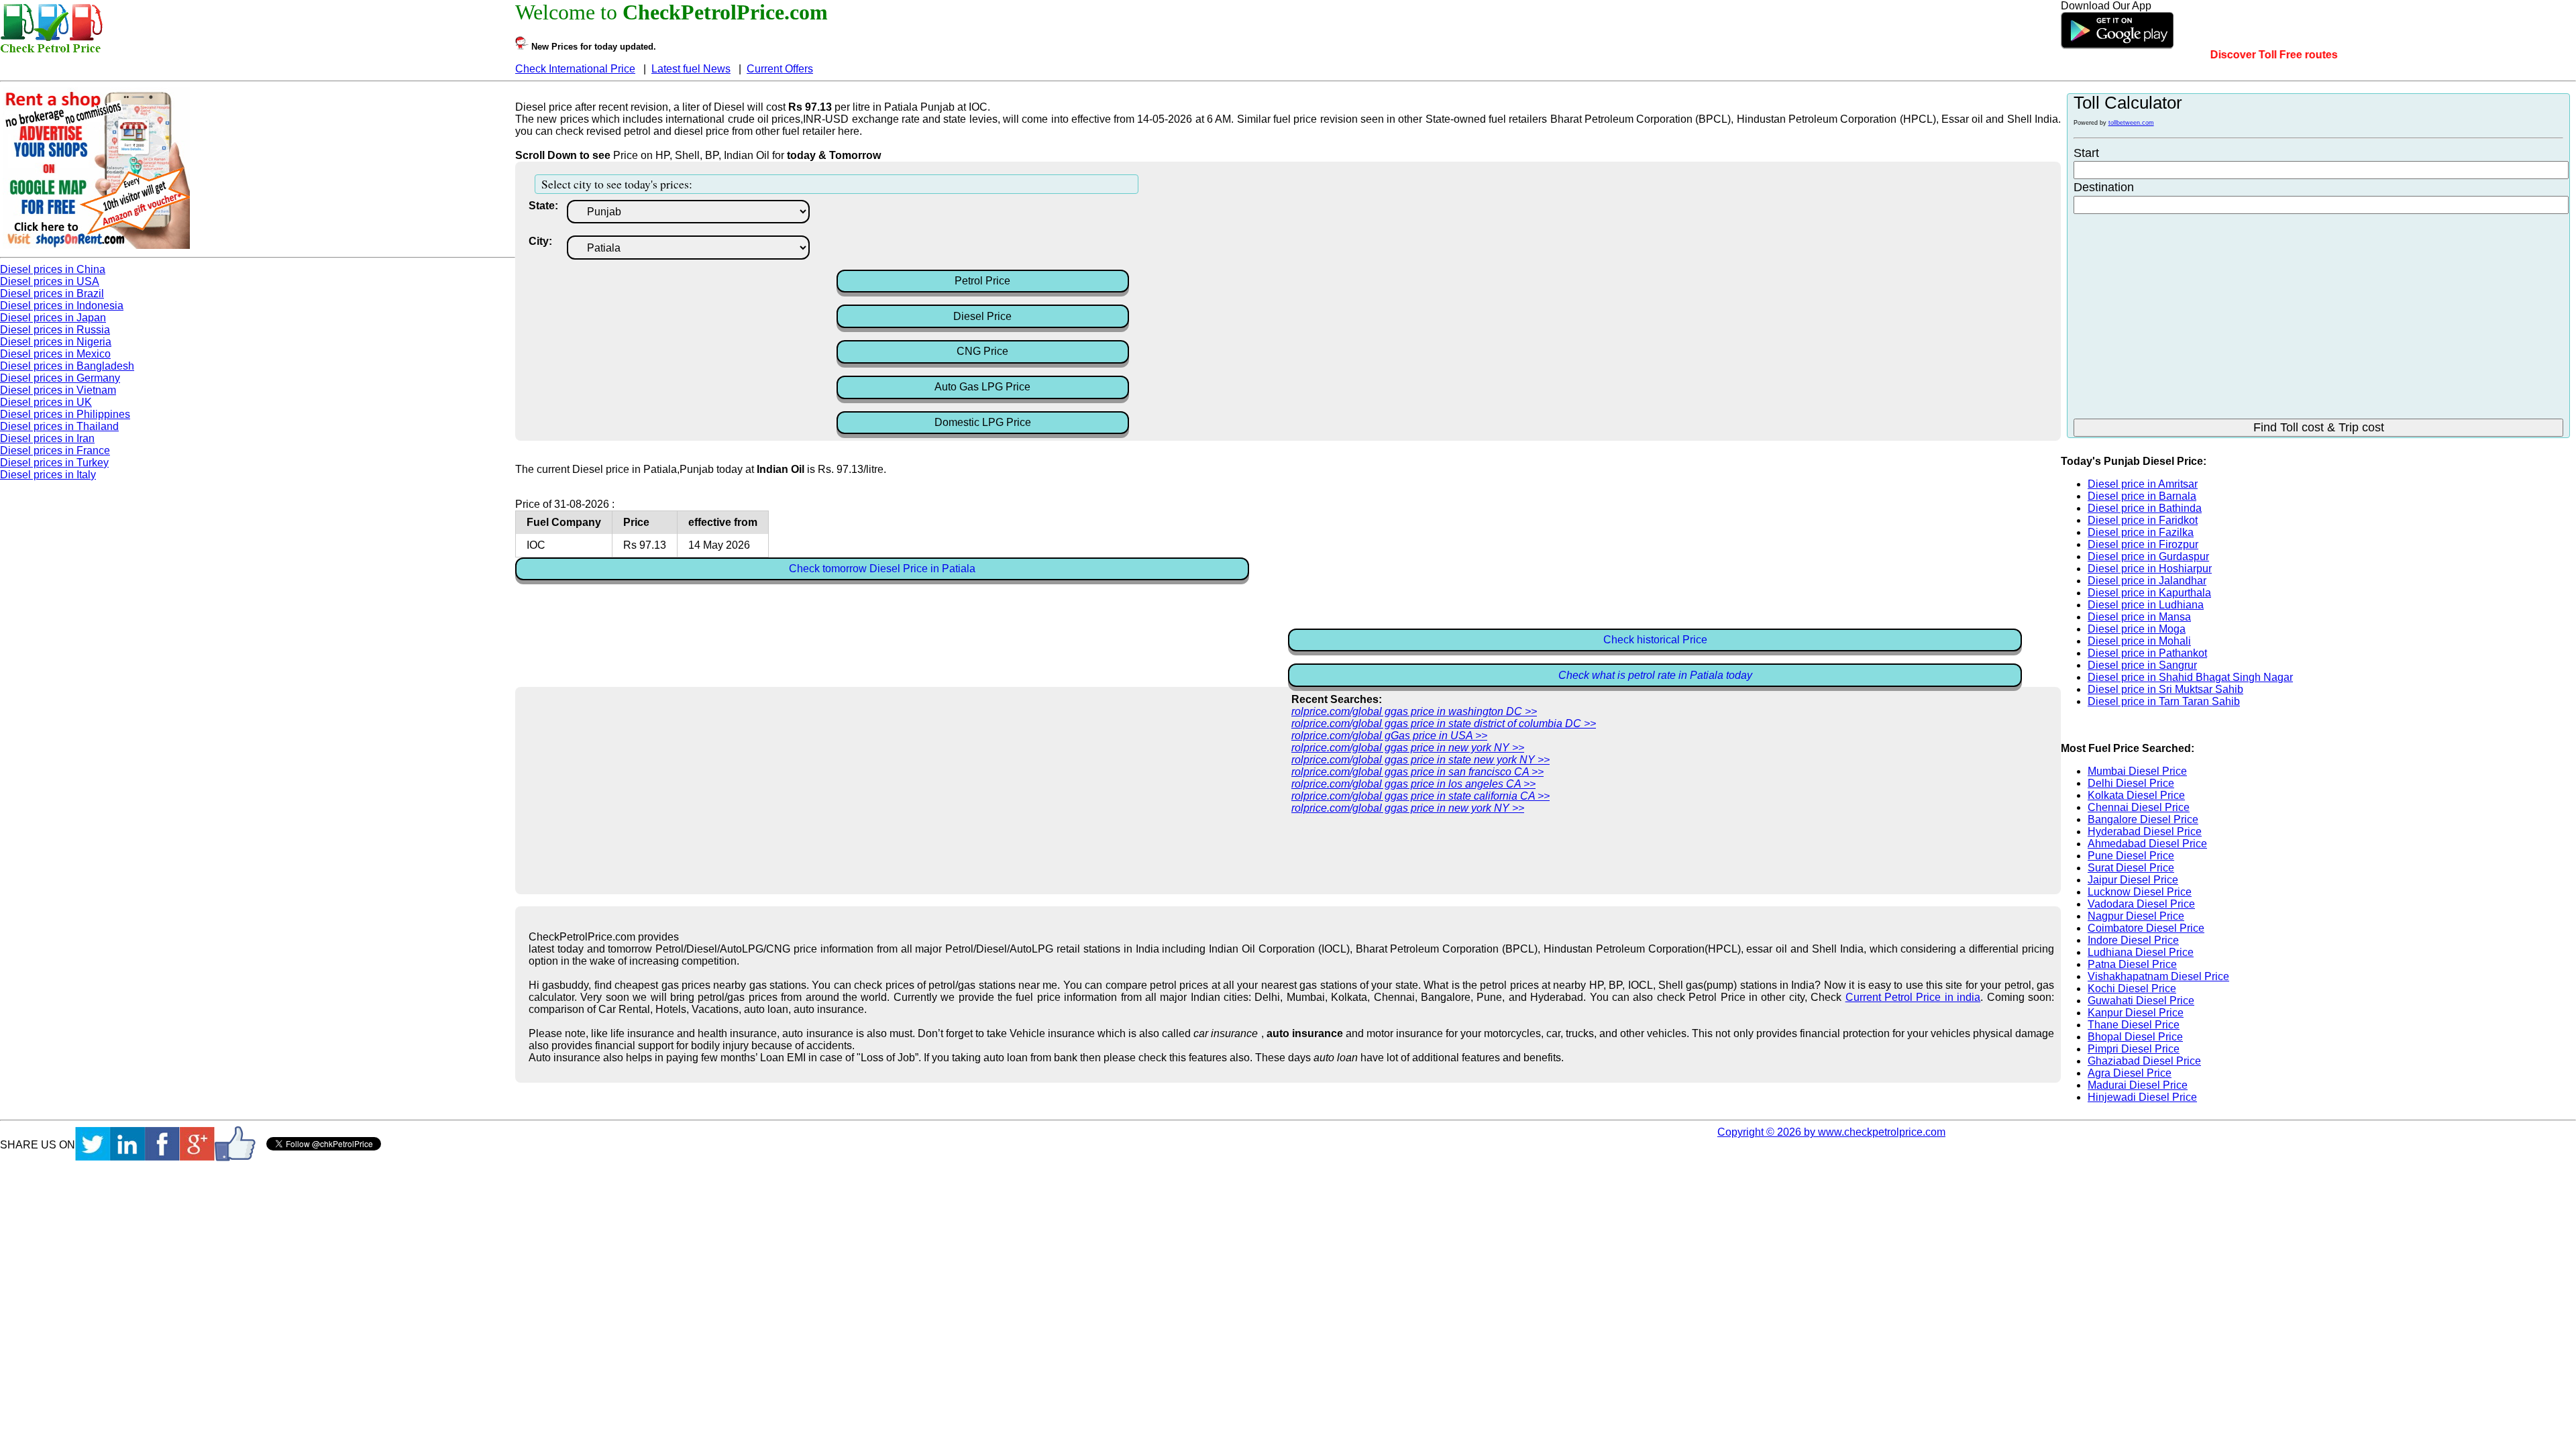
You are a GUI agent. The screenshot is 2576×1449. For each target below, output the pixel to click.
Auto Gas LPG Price (982, 387)
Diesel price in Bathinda (2145, 508)
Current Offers (780, 69)
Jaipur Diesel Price (2133, 880)
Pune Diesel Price (2131, 856)
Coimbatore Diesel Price (2146, 928)
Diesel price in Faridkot (2143, 520)
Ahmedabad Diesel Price (2147, 844)
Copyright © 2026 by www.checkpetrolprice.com (1831, 1132)
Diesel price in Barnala (2142, 496)
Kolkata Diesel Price (2136, 795)
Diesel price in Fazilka (2141, 532)
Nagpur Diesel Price (2136, 916)
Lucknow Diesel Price (2140, 892)
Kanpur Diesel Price (2136, 1013)
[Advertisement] (944, 233)
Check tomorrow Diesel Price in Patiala (882, 569)
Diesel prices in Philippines (65, 414)
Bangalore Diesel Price (2143, 819)
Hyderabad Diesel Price (2145, 831)
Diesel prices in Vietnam (58, 390)
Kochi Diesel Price (2132, 988)
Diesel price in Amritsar (2143, 484)
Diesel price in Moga (2137, 629)
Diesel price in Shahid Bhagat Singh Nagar (2190, 677)
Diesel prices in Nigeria (56, 342)
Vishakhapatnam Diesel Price (2158, 976)
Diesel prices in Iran (47, 438)
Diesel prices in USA (50, 281)
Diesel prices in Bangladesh (67, 366)
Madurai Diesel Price (2138, 1085)
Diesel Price (982, 316)
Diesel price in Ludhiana (2146, 605)
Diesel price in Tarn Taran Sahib (2164, 701)
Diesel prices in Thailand (59, 426)
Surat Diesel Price (2131, 868)
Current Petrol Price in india (1913, 997)
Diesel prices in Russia (55, 330)
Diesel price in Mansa (2139, 617)
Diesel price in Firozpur (2143, 544)
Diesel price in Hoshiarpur (2150, 569)
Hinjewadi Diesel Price (2142, 1097)
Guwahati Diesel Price (2141, 1001)
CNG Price (982, 351)
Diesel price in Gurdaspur (2148, 556)
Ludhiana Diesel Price (2141, 952)
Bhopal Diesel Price (2135, 1037)
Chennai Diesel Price (2139, 807)
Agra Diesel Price (2130, 1073)
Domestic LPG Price (983, 422)
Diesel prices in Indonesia (62, 306)
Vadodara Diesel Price (2141, 904)
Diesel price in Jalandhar (2147, 581)
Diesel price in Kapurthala (2149, 593)
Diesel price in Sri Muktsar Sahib (2165, 689)
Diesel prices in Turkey (54, 463)
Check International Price (575, 69)
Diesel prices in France (55, 450)
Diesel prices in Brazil (52, 293)
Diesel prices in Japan (53, 318)
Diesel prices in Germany (60, 378)
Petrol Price (982, 281)
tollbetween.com (2131, 123)
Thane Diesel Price (2134, 1025)
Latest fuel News (691, 69)
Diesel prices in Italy (48, 475)
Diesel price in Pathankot (2147, 653)
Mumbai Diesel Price (2137, 771)
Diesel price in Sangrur (2142, 665)
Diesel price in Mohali (2139, 641)
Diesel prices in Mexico (55, 354)
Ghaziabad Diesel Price (2144, 1061)
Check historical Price (1655, 640)
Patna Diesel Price (2132, 964)
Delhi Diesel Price (2131, 783)
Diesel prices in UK (46, 402)
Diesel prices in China (53, 269)
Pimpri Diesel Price (2134, 1049)
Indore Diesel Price (2133, 940)
